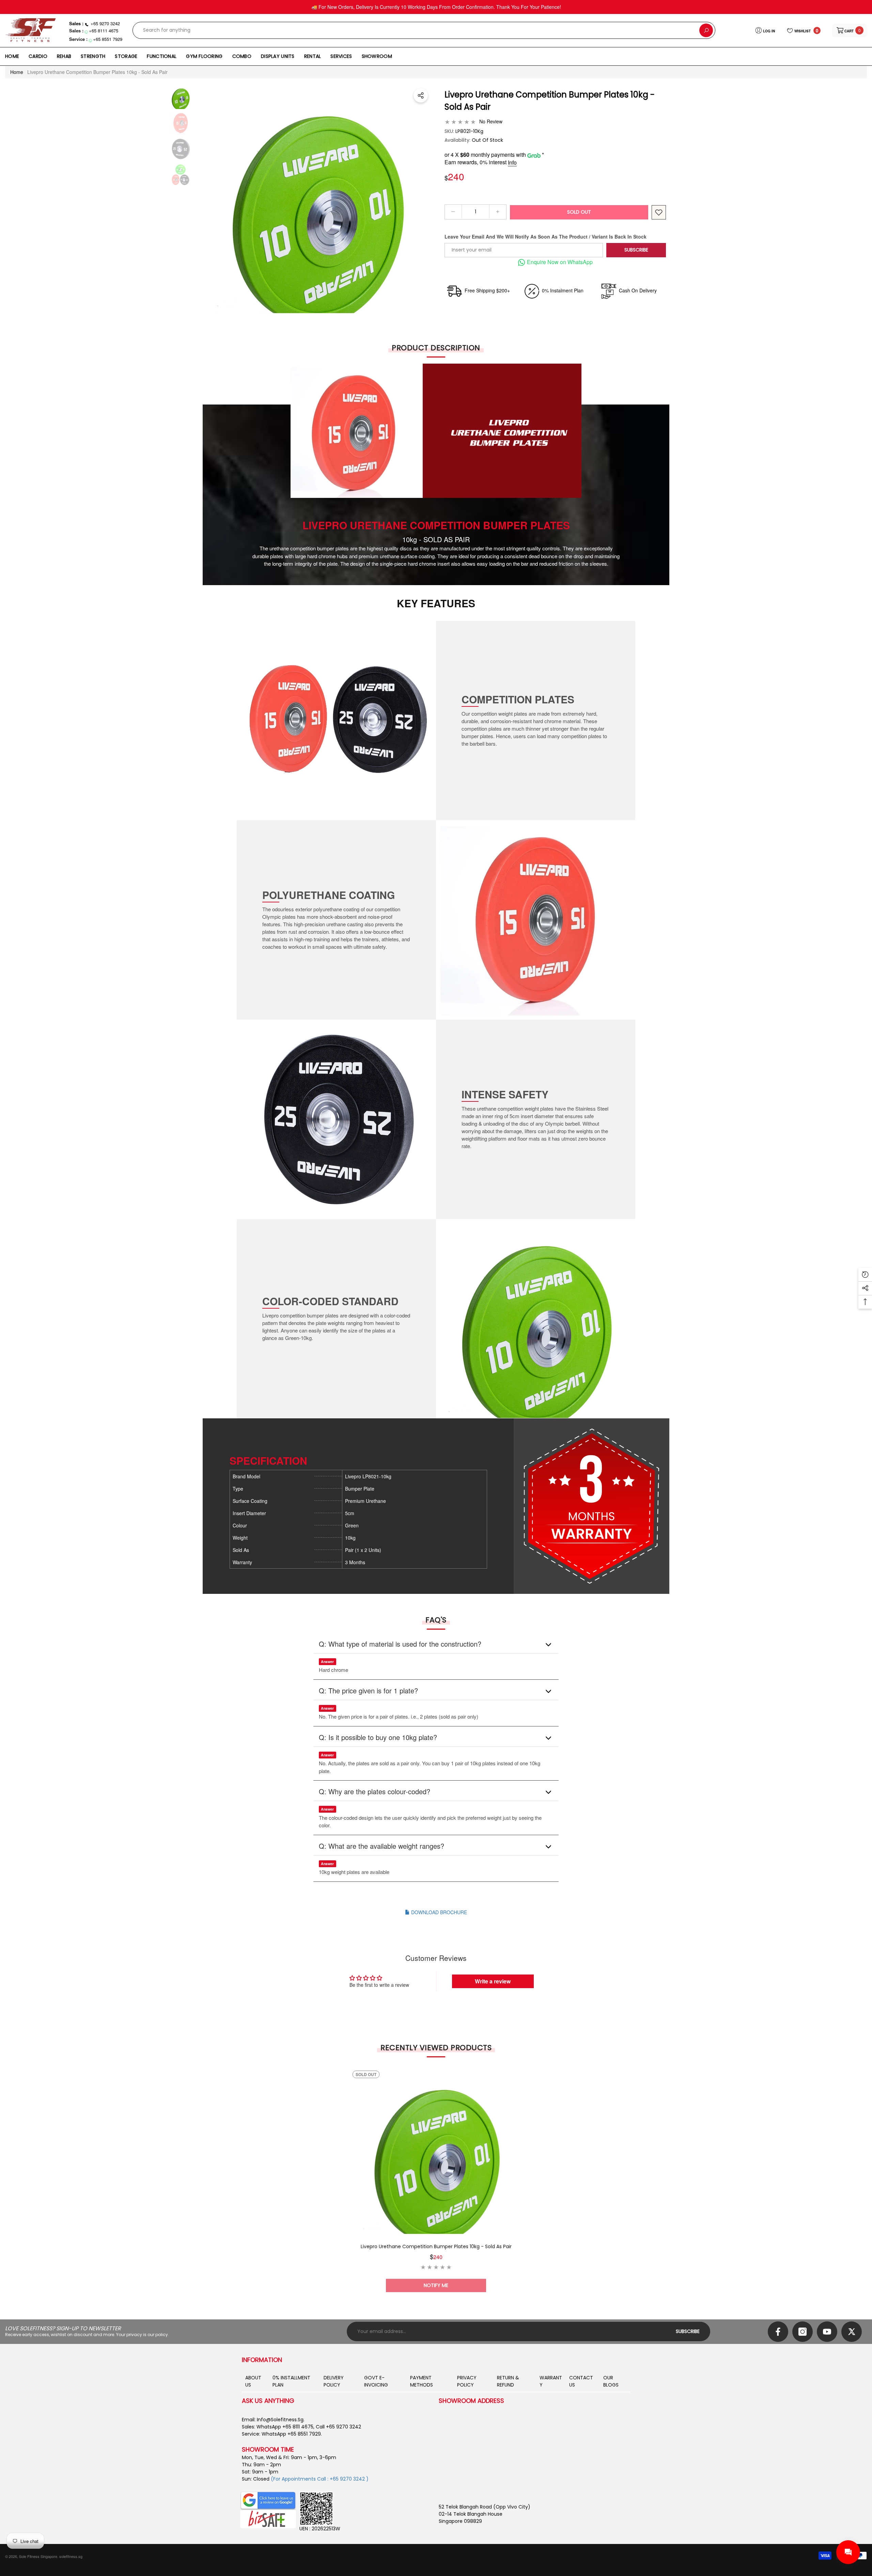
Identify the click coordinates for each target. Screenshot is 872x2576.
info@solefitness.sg (280, 2420)
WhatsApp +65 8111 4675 (285, 2427)
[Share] (421, 95)
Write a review (493, 1981)
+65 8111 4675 (104, 31)
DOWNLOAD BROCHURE (438, 1912)
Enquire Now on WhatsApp (560, 262)
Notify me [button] (436, 2285)
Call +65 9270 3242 (338, 2427)
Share (421, 95)
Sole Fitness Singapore (38, 2556)
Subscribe (636, 250)
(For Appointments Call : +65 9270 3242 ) (320, 2479)
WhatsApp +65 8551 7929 (291, 2434)
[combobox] (416, 30)
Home (17, 72)
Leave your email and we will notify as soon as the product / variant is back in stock (546, 237)
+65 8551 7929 (108, 39)
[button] (850, 30)
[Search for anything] (424, 30)
